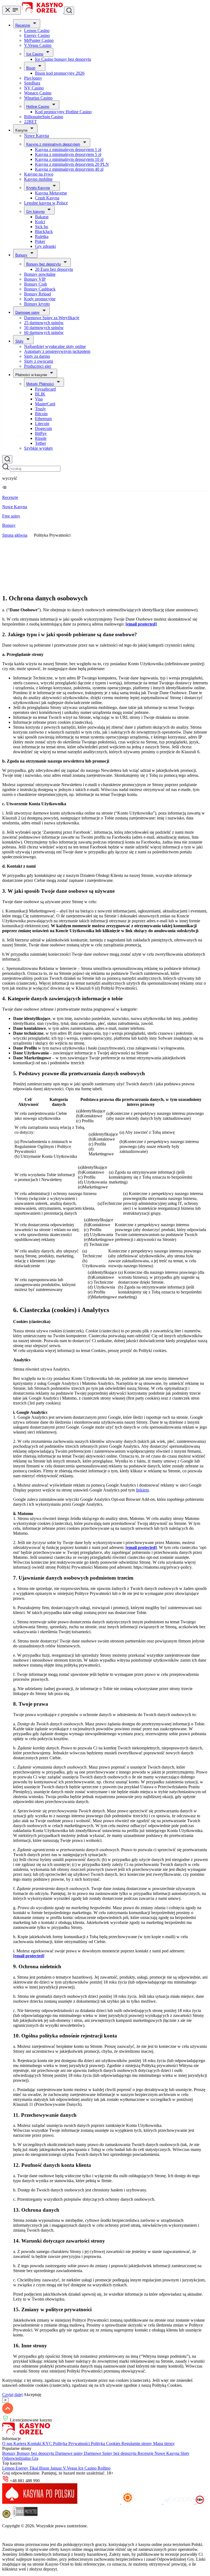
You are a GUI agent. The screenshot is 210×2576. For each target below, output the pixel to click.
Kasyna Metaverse (51, 193)
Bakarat (42, 217)
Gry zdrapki (45, 246)
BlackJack (44, 232)
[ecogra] (179, 2502)
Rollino (104, 2468)
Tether (40, 443)
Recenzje (23, 25)
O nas (8, 2443)
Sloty (19, 341)
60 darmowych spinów (44, 332)
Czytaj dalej (12, 2395)
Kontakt (35, 2443)
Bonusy (21, 255)
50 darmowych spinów (44, 328)
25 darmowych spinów (44, 323)
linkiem (142, 1490)
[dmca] (25, 2517)
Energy (22, 2468)
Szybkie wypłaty (39, 448)
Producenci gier (38, 366)
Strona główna (15, 535)
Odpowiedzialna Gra (20, 2458)
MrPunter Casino (39, 40)
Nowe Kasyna (37, 136)
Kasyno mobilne (38, 179)
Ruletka (42, 236)
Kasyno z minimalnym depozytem (53, 144)
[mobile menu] (11, 10)
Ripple (41, 438)
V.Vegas (71, 2468)
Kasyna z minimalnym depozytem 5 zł (68, 154)
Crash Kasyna (47, 198)
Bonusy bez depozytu (43, 264)
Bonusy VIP (35, 279)
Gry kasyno (35, 212)
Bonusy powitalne (40, 274)
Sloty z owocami (39, 361)
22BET (30, 122)
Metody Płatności (40, 384)
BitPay (41, 433)
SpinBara (32, 83)
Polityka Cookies (106, 2443)
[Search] (7, 459)
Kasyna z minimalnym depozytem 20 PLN (72, 164)
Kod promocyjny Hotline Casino (63, 112)
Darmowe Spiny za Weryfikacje (52, 318)
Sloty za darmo (37, 356)
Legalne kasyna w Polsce (46, 203)
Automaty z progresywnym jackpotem (57, 351)
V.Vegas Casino (38, 45)
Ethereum (43, 419)
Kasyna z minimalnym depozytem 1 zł (68, 149)
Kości (40, 222)
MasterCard (45, 404)
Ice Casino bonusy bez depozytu (63, 59)
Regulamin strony (137, 2443)
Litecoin (42, 424)
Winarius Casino (38, 98)
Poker (40, 241)
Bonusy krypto (37, 304)
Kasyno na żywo (39, 174)
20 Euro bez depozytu (54, 269)
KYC (48, 2443)
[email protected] (141, 624)
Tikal (34, 2468)
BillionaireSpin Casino (44, 117)
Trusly (40, 409)
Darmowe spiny (27, 312)
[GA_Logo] (7, 2517)
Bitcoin (41, 414)
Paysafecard (45, 389)
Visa (39, 399)
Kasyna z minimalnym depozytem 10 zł (69, 159)
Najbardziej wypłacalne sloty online (55, 346)
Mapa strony (164, 2443)
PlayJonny (33, 78)
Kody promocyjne (40, 299)
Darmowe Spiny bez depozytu (111, 2453)
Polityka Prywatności (72, 2443)
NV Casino (34, 88)
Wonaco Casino (38, 93)
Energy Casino (37, 35)
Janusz (57, 2468)
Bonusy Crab (36, 284)
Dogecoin (43, 428)
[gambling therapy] (142, 2502)
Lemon (9, 2468)
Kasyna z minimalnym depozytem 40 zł (69, 169)
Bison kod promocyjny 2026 (60, 73)
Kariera (20, 2443)
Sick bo (42, 227)
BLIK (40, 394)
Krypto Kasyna (38, 188)
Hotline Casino (38, 107)
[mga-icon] (100, 2502)
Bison (31, 68)
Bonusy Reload (37, 294)
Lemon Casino (37, 30)
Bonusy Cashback (40, 289)
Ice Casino (35, 54)
